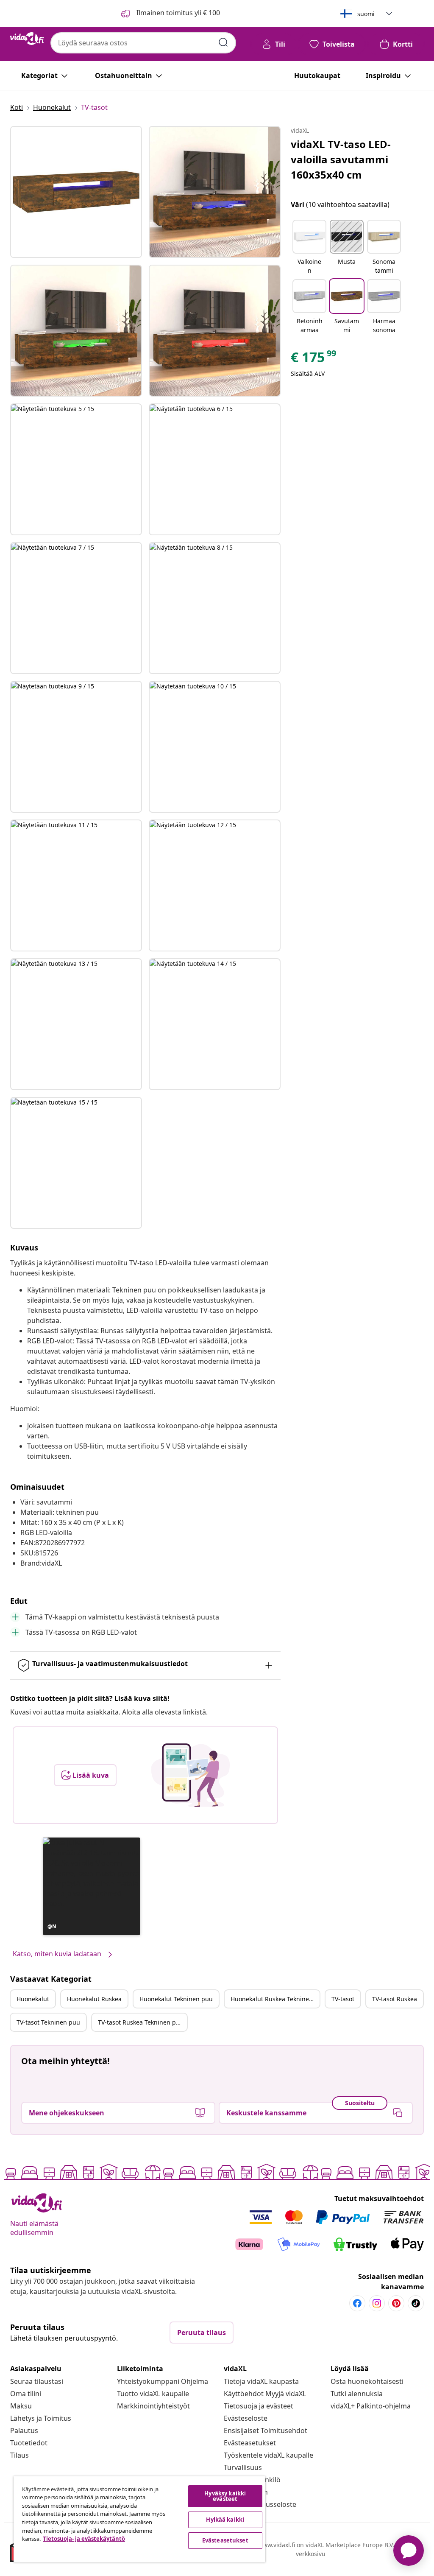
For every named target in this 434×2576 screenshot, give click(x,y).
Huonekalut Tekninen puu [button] (176, 1999)
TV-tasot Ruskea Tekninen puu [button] (141, 2022)
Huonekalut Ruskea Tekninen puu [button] (275, 1999)
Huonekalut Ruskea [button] (94, 1999)
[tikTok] (416, 2303)
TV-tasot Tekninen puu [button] (48, 2022)
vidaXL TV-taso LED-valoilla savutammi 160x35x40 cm (341, 159)
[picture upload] (191, 1775)
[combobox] (143, 43)
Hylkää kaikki (225, 2520)
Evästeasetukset (250, 2443)
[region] (139, 2519)
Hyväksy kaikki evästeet (225, 2496)
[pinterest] (396, 2303)
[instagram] (377, 2303)
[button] (92, 1886)
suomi (366, 14)
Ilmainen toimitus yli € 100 (177, 13)
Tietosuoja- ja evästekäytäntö (84, 2539)
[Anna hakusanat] (223, 42)
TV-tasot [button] (343, 1999)
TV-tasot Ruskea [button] (395, 1999)
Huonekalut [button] (33, 1999)
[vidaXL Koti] (27, 39)
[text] (314, 359)
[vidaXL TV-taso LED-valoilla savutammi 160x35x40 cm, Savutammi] (76, 192)
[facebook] (357, 2303)
